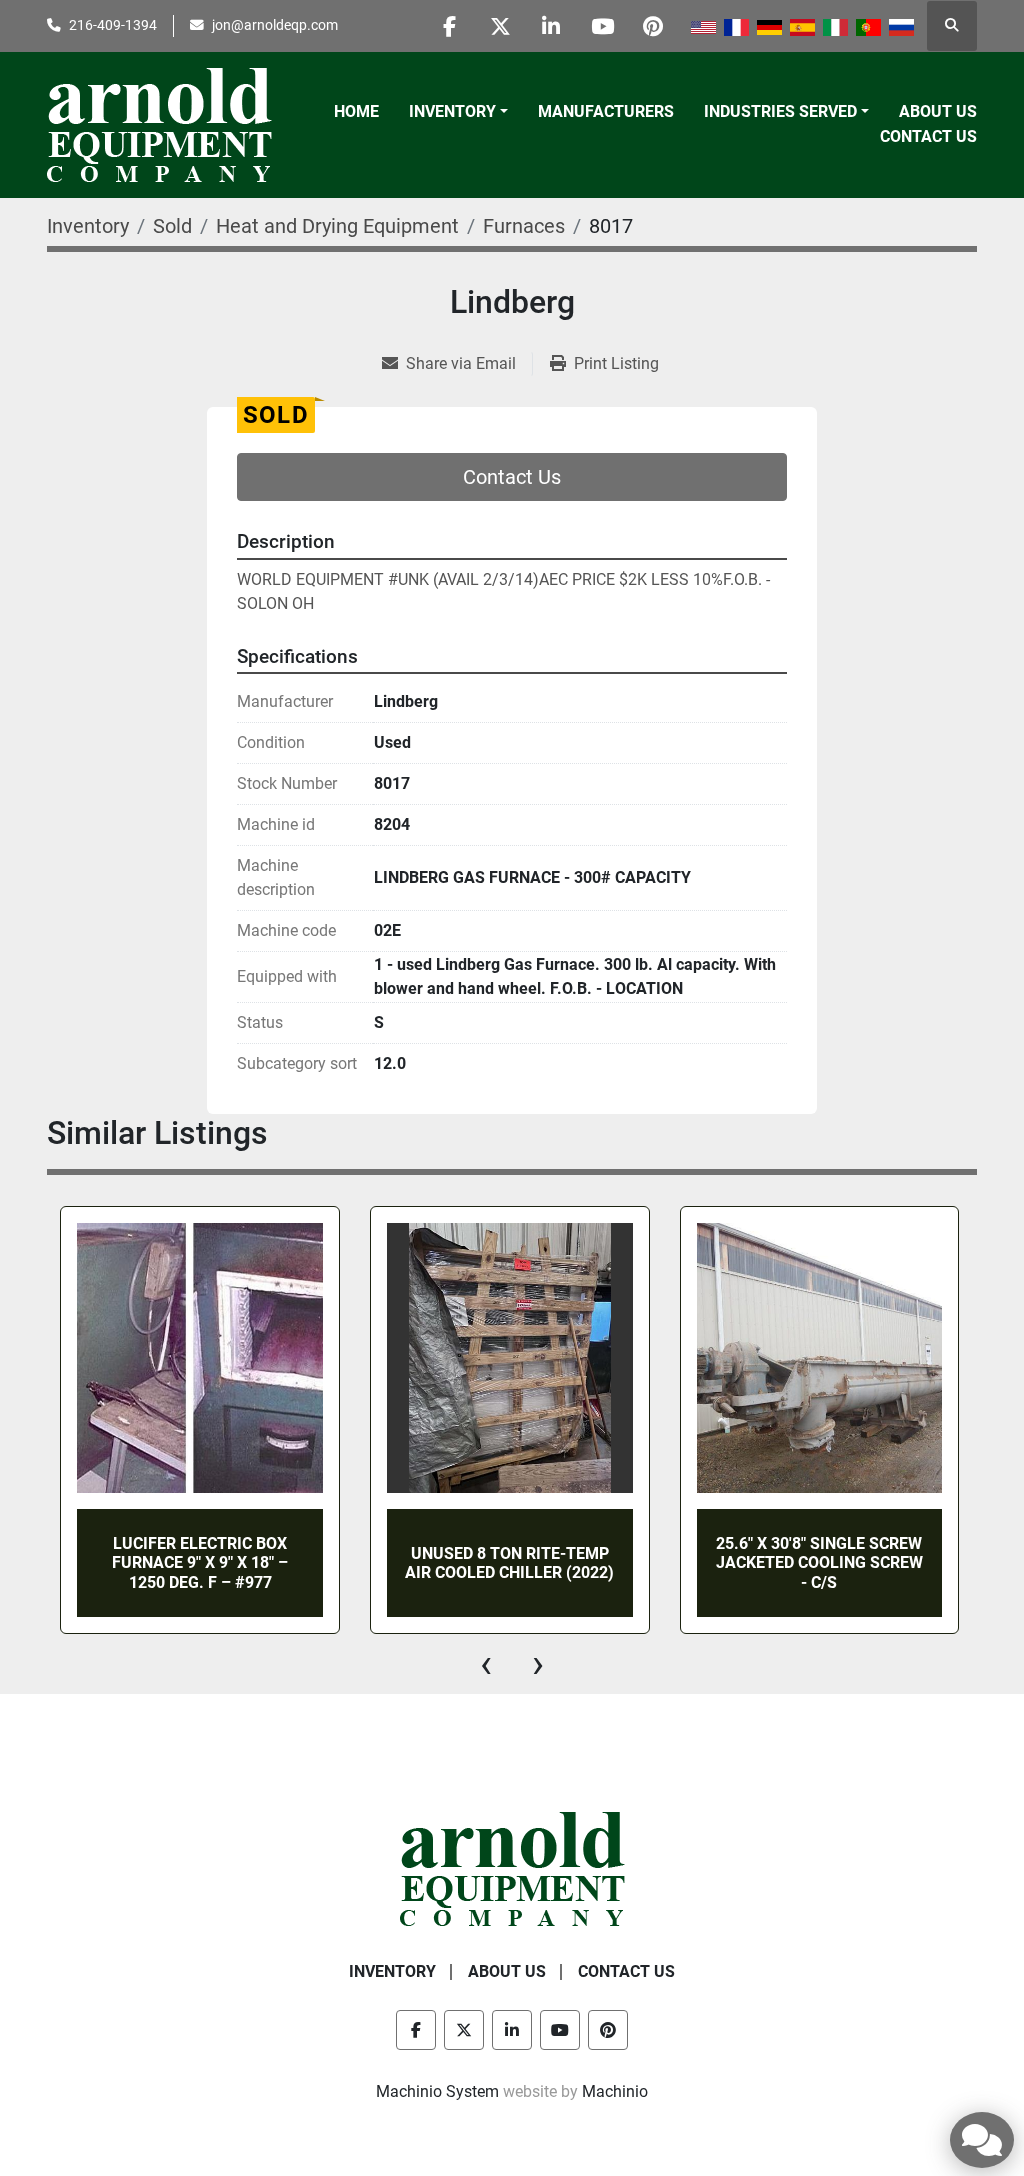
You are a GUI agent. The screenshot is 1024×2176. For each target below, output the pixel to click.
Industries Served (780, 111)
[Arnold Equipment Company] (512, 1868)
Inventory (452, 111)
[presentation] (486, 1664)
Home (356, 111)
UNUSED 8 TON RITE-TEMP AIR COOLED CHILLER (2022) (509, 1563)
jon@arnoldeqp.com (275, 25)
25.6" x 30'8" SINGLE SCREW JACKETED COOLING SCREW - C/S (819, 1562)
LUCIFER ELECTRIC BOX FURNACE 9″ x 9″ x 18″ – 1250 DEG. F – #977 (200, 1562)
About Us (938, 111)
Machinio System (437, 2091)
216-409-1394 (113, 25)
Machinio (615, 2091)
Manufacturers (606, 111)
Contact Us (928, 136)
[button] (458, 112)
